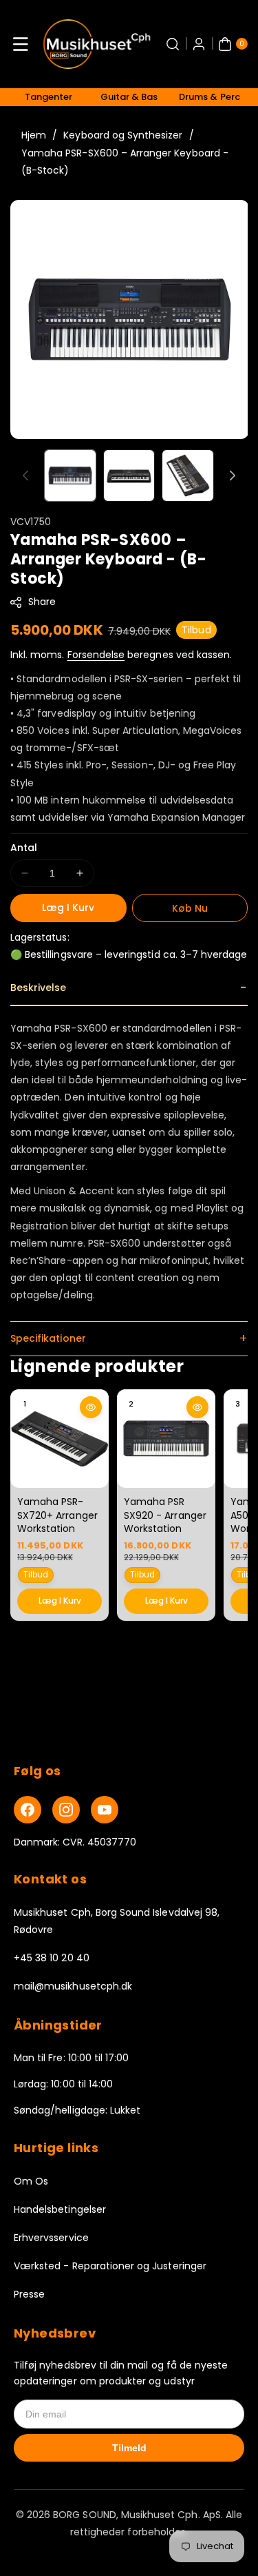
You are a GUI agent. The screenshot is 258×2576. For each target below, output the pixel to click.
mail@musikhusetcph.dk (73, 1986)
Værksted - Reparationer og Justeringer (110, 2266)
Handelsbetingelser (60, 2209)
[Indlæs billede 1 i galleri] (70, 476)
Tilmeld (129, 2448)
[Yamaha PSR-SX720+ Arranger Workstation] (60, 1439)
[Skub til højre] (233, 476)
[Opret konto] (199, 44)
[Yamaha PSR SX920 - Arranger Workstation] (166, 1439)
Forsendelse (96, 655)
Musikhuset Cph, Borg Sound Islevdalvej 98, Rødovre (117, 1921)
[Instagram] (66, 1810)
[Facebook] (28, 1810)
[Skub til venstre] (25, 476)
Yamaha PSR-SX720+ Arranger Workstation (57, 1515)
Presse (29, 2294)
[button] (21, 44)
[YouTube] (105, 1810)
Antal (24, 848)
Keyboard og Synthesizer (123, 135)
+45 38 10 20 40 (52, 1958)
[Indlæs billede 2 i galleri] (129, 476)
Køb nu (190, 908)
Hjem (34, 135)
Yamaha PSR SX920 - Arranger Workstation (165, 1515)
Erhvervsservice (51, 2238)
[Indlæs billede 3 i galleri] (188, 476)
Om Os (31, 2181)
